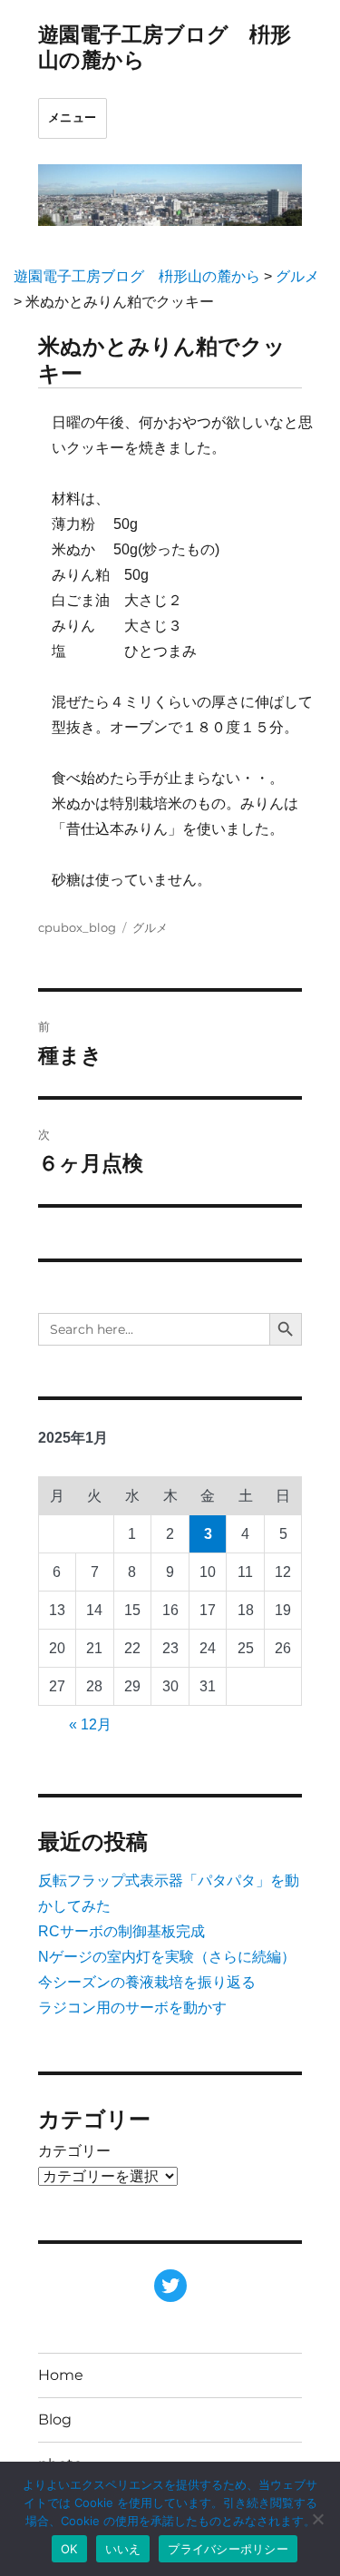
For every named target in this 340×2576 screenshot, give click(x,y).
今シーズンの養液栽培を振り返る (147, 1982)
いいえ (123, 2549)
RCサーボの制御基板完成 (121, 1931)
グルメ (150, 927)
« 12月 (90, 1724)
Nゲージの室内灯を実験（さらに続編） (167, 1957)
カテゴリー (74, 2151)
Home (61, 2375)
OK (69, 2549)
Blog (55, 2419)
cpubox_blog (77, 927)
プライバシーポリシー (228, 2549)
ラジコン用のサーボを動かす (132, 2008)
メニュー (73, 118)
